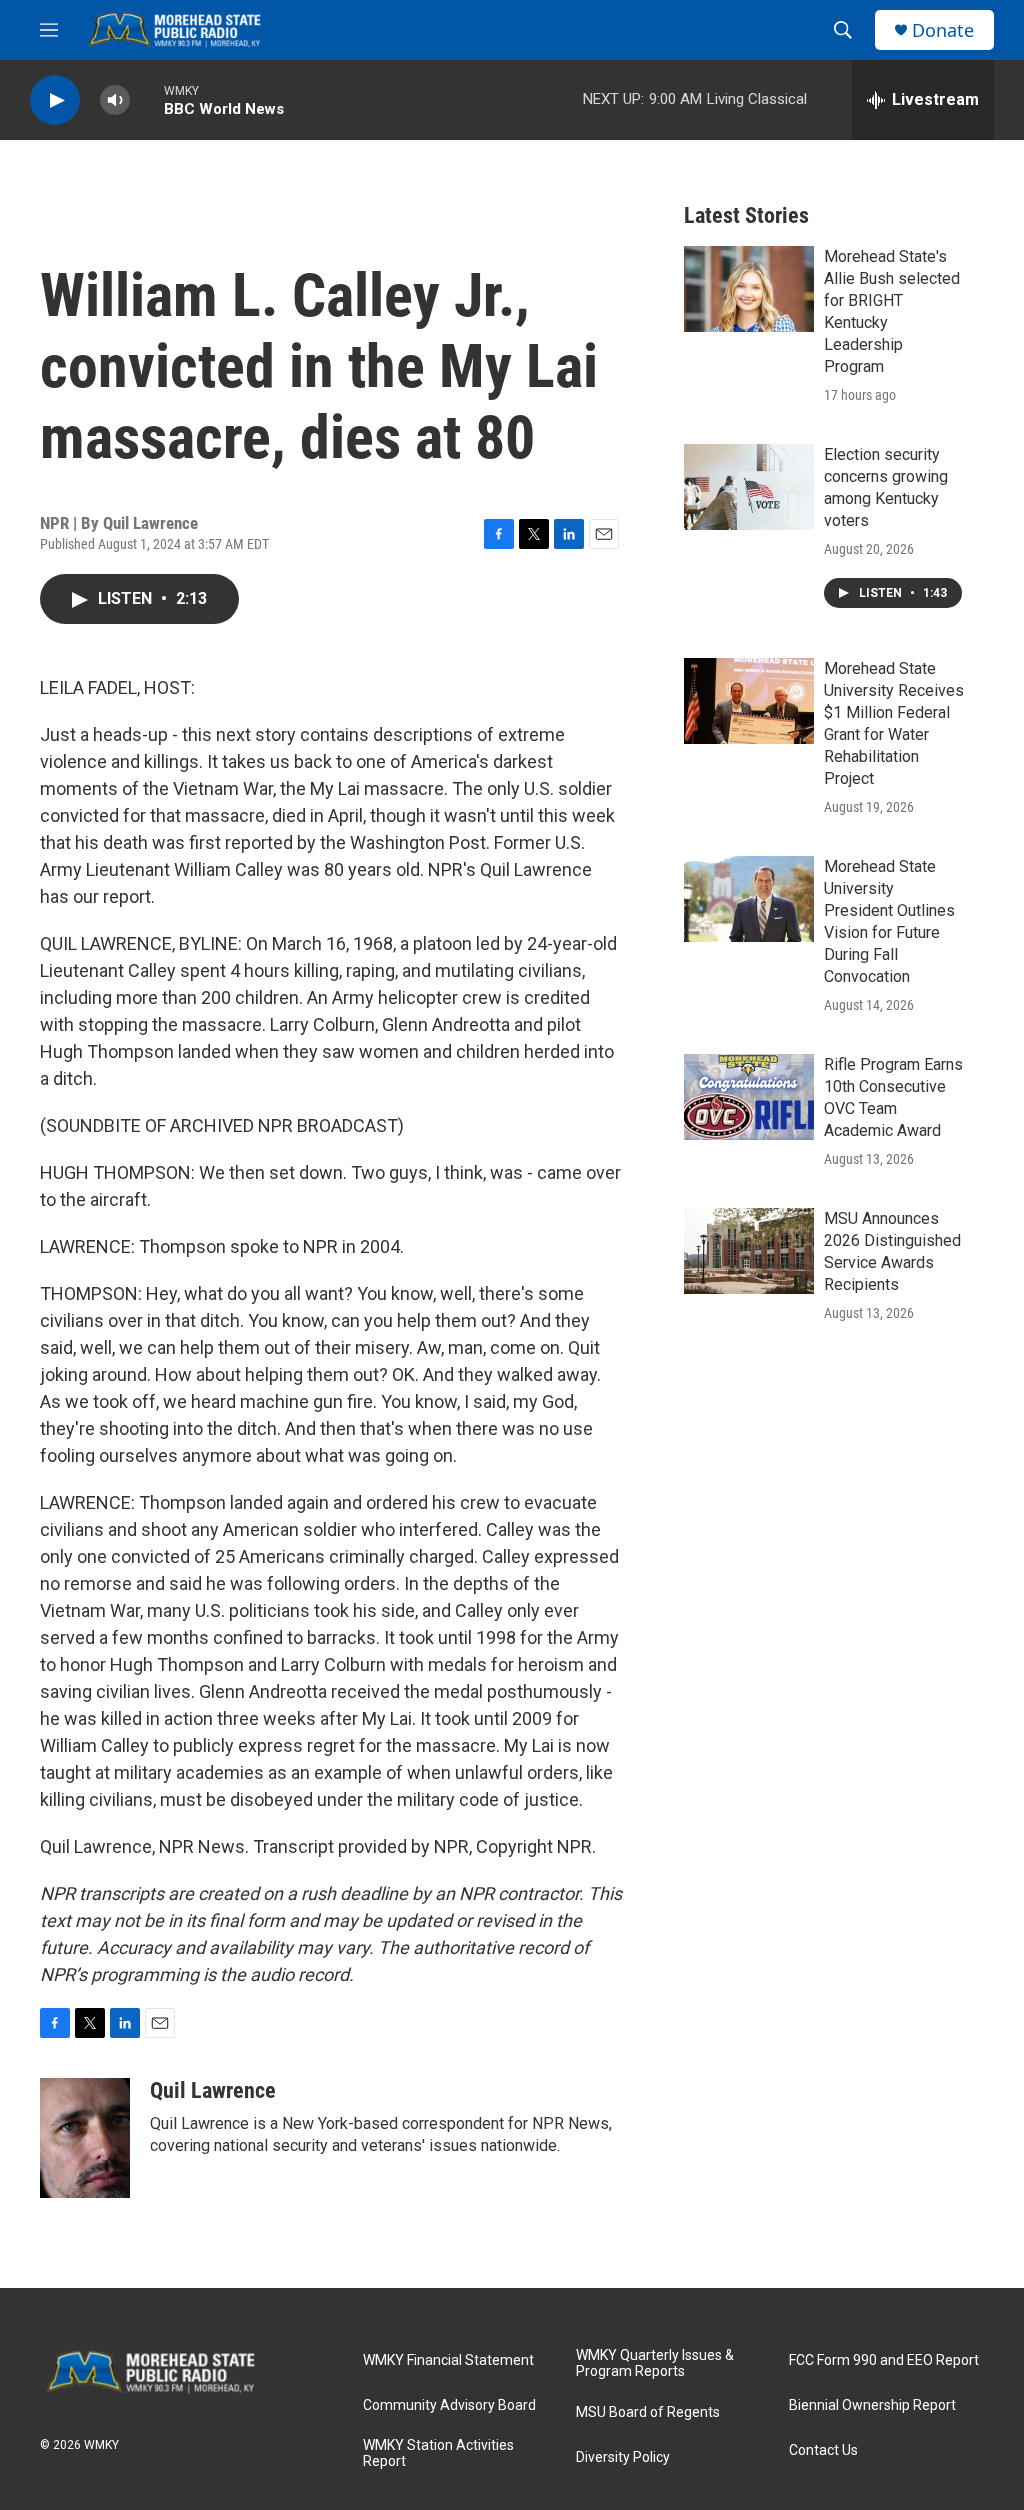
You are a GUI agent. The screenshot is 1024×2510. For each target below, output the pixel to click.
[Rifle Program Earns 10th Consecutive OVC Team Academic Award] (749, 1097)
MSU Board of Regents (648, 2412)
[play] (55, 100)
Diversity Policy (623, 2457)
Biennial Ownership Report (872, 2405)
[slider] (147, 99)
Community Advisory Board (449, 2405)
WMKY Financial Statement (448, 2360)
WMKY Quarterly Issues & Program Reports (655, 2363)
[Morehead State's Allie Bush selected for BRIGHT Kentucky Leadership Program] (749, 289)
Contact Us (823, 2450)
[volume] (115, 100)
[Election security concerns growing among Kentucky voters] (749, 487)
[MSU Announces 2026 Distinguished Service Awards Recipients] (749, 1251)
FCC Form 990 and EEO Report (884, 2360)
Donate (943, 30)
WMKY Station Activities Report (438, 2453)
